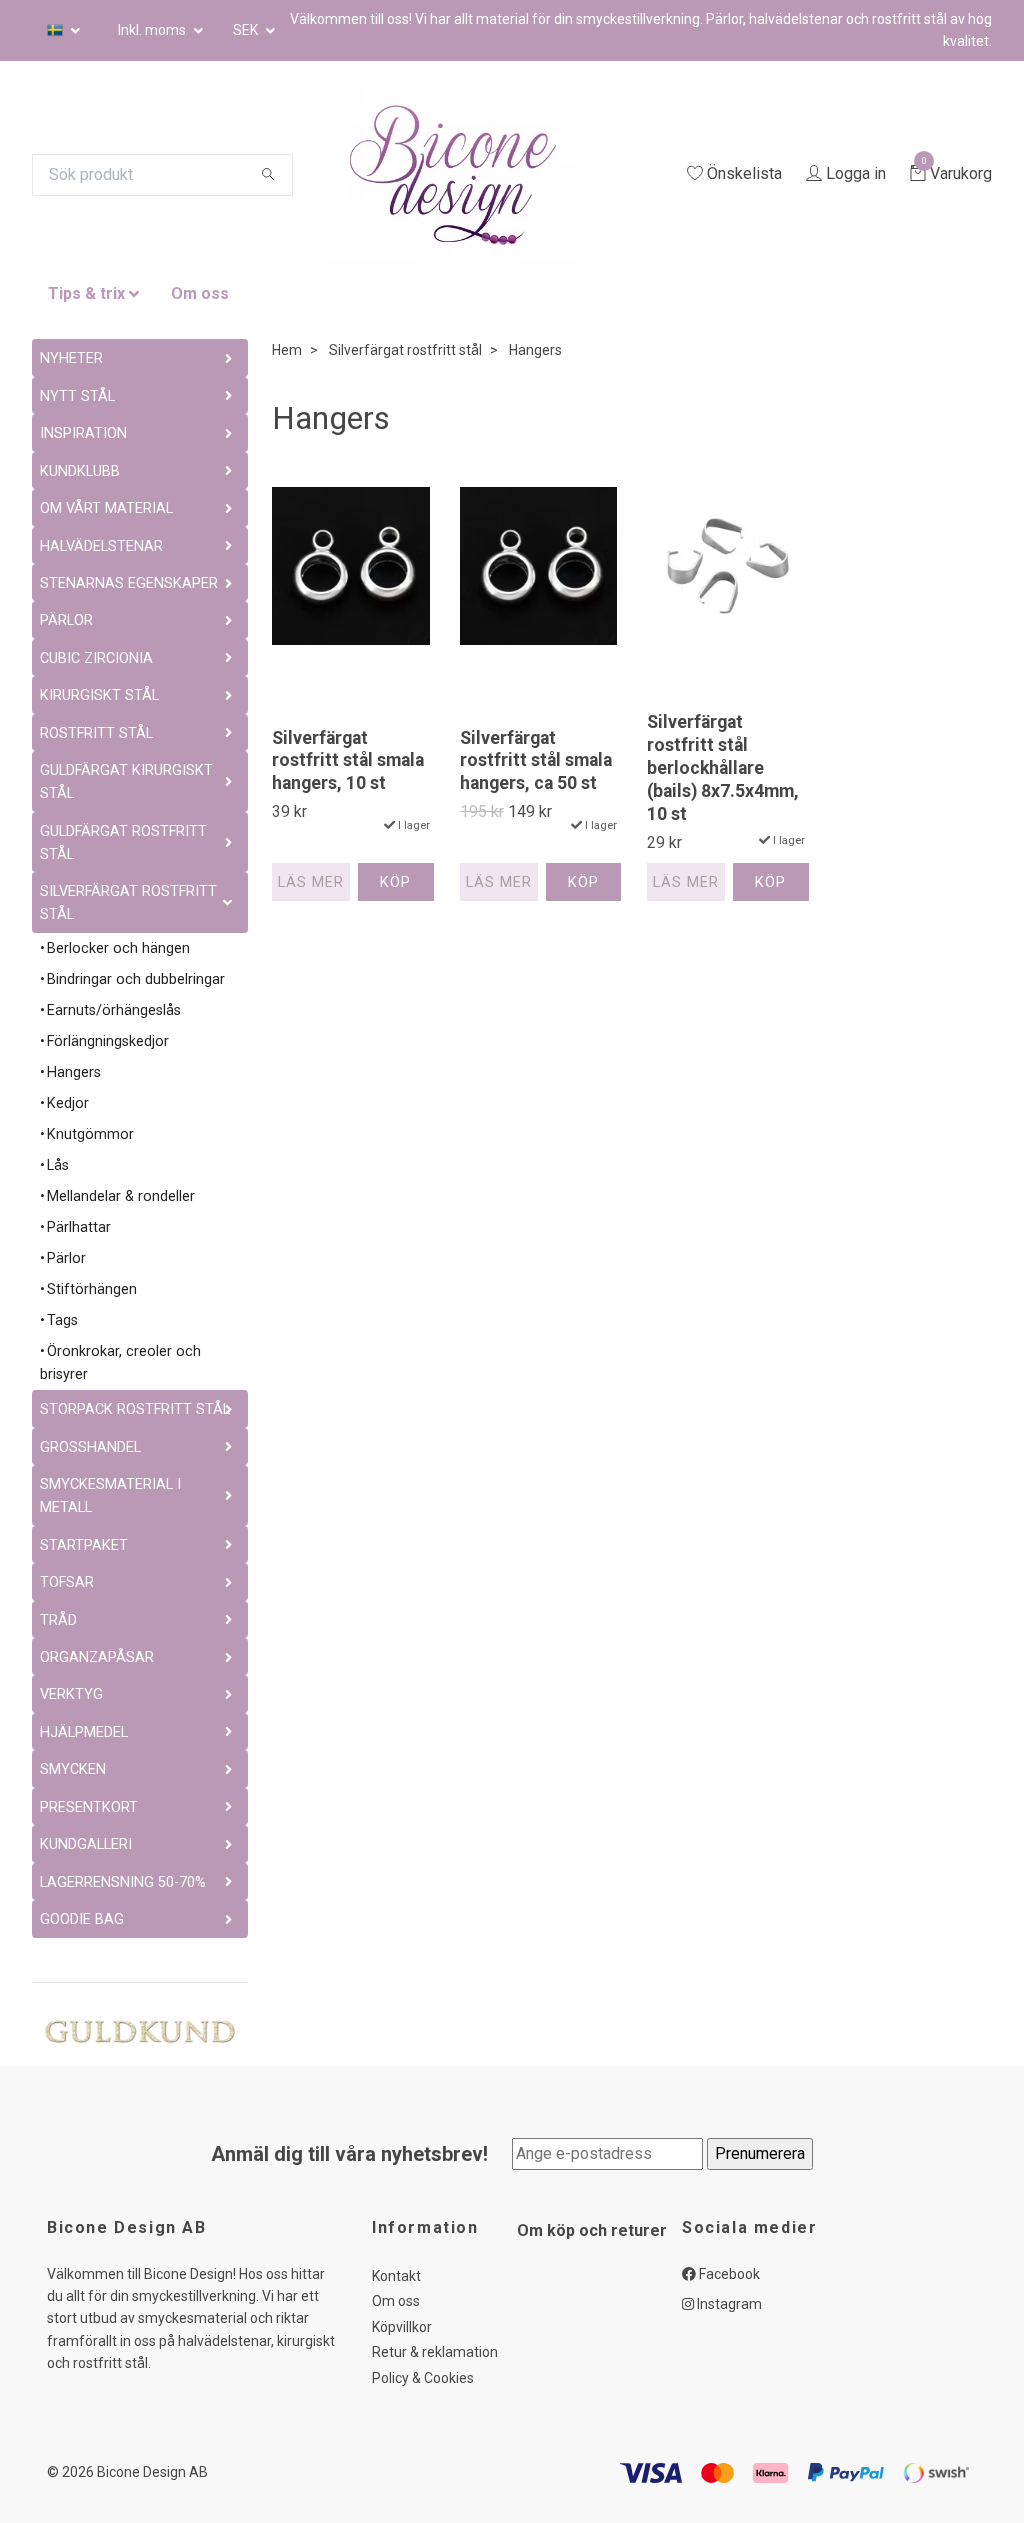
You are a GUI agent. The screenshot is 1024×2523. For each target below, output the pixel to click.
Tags (62, 1320)
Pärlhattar (79, 1227)
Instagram (728, 2304)
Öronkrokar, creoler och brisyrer (120, 1363)
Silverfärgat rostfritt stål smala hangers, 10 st (348, 761)
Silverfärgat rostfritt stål (405, 350)
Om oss (200, 293)
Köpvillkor (402, 2327)
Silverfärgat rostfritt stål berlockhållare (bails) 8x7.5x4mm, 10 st (723, 767)
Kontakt (396, 2276)
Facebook (728, 2274)
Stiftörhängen (92, 1289)
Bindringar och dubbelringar (136, 979)
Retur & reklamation (435, 2352)
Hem (287, 350)
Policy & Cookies (423, 2378)
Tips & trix (86, 293)
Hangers (74, 1072)
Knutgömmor (90, 1134)
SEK (247, 30)
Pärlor (66, 1258)
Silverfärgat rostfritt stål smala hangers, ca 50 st (536, 761)
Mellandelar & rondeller (121, 1196)
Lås (58, 1165)
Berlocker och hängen (118, 948)
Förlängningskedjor (108, 1041)
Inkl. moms (153, 30)
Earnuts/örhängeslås (114, 1010)
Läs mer (311, 882)
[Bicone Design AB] (500, 175)
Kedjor (68, 1103)
